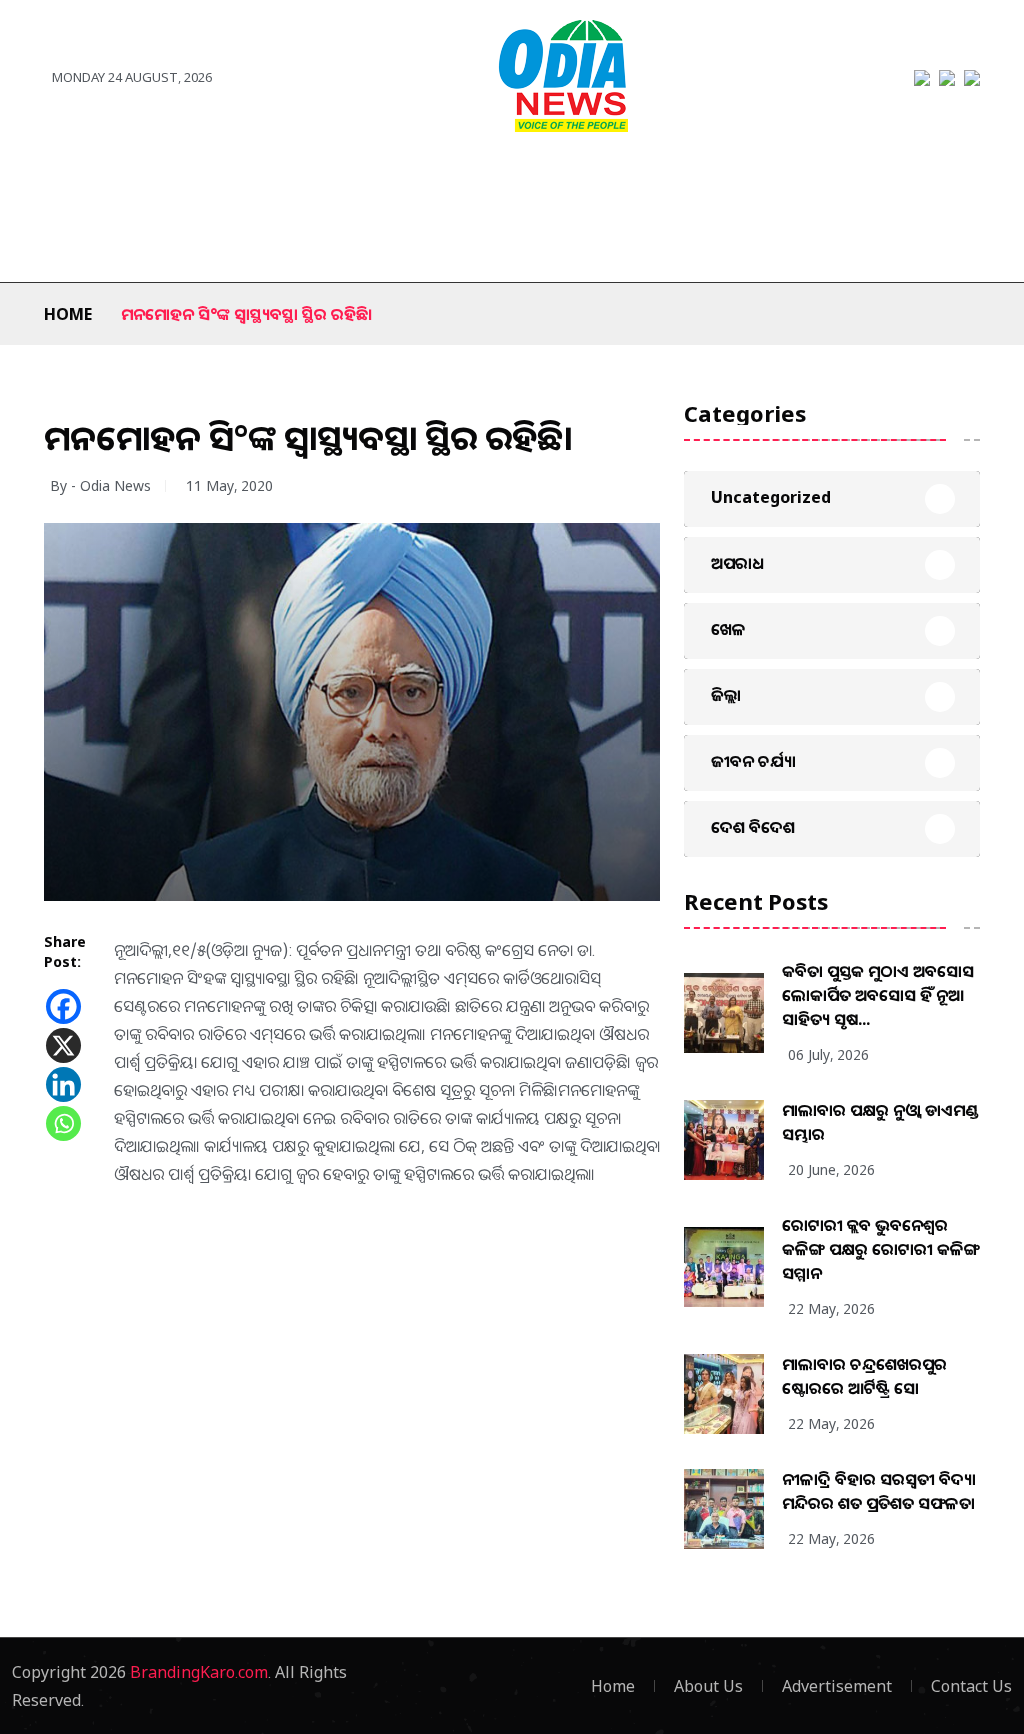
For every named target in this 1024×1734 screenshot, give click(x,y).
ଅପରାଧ (789, 182)
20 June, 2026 (831, 1169)
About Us (708, 1686)
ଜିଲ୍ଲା (125, 182)
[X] (63, 1045)
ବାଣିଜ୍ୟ (571, 182)
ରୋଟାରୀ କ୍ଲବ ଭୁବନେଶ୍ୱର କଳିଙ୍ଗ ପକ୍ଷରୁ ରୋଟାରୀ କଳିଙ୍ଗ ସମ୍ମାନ (881, 1249)
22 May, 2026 (831, 1308)
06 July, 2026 (828, 1054)
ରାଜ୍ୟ (61, 182)
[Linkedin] (63, 1084)
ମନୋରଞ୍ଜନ (479, 182)
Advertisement (837, 1686)
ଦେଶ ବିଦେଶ (213, 182)
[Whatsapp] (63, 1123)
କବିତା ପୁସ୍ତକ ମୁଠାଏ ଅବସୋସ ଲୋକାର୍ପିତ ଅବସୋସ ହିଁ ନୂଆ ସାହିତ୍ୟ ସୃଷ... (878, 995)
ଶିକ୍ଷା (160, 242)
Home (68, 314)
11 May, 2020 (229, 485)
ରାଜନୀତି (315, 182)
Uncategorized (771, 497)
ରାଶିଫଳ (85, 242)
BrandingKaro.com (199, 1672)
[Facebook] (63, 1006)
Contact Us (971, 1686)
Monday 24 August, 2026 (132, 77)
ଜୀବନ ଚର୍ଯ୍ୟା (886, 182)
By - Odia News (100, 485)
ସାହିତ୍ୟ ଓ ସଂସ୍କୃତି (679, 182)
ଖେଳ (393, 182)
